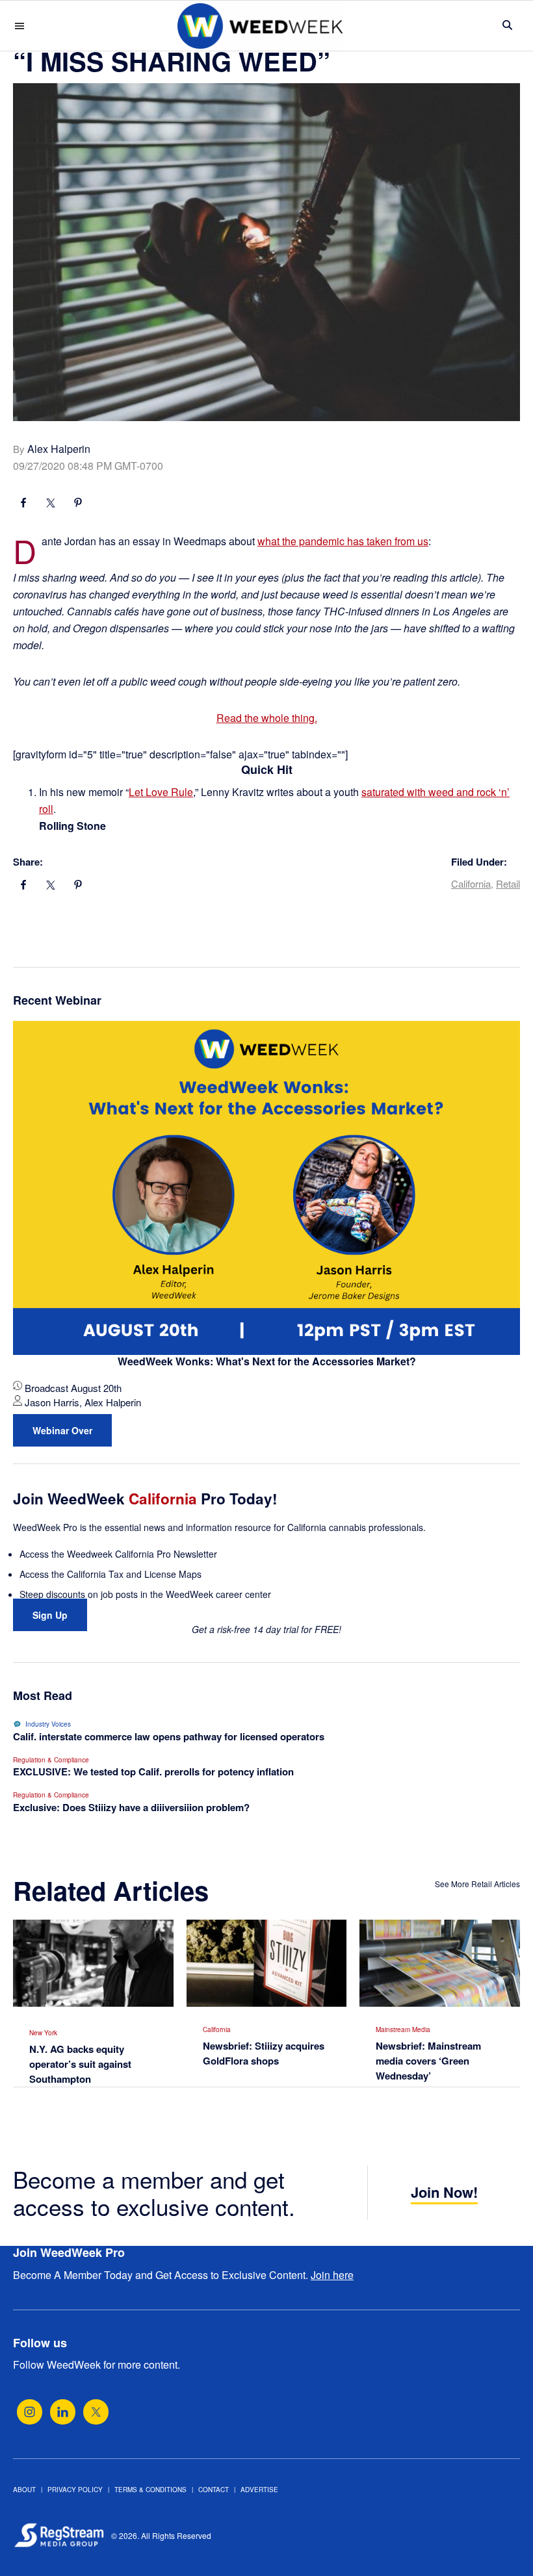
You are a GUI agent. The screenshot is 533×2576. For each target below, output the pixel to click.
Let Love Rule (161, 792)
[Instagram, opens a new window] (30, 2412)
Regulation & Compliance (51, 1760)
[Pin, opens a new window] (78, 504)
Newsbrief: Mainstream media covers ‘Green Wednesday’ (428, 2061)
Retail (508, 883)
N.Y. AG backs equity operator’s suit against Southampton (80, 2064)
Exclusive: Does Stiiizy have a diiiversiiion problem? (131, 1807)
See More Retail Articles (477, 1884)
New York (43, 2033)
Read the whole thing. (267, 718)
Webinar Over (62, 1430)
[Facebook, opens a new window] (23, 504)
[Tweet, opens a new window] (51, 504)
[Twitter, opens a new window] (96, 2412)
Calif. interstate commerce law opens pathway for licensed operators (169, 1736)
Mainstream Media (403, 2029)
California (471, 883)
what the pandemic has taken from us (343, 541)
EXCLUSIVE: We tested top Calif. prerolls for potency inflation (153, 1771)
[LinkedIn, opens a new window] (63, 2412)
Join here (332, 2275)
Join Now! (444, 2192)
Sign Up (50, 1615)
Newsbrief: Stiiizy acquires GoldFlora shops (264, 2053)
